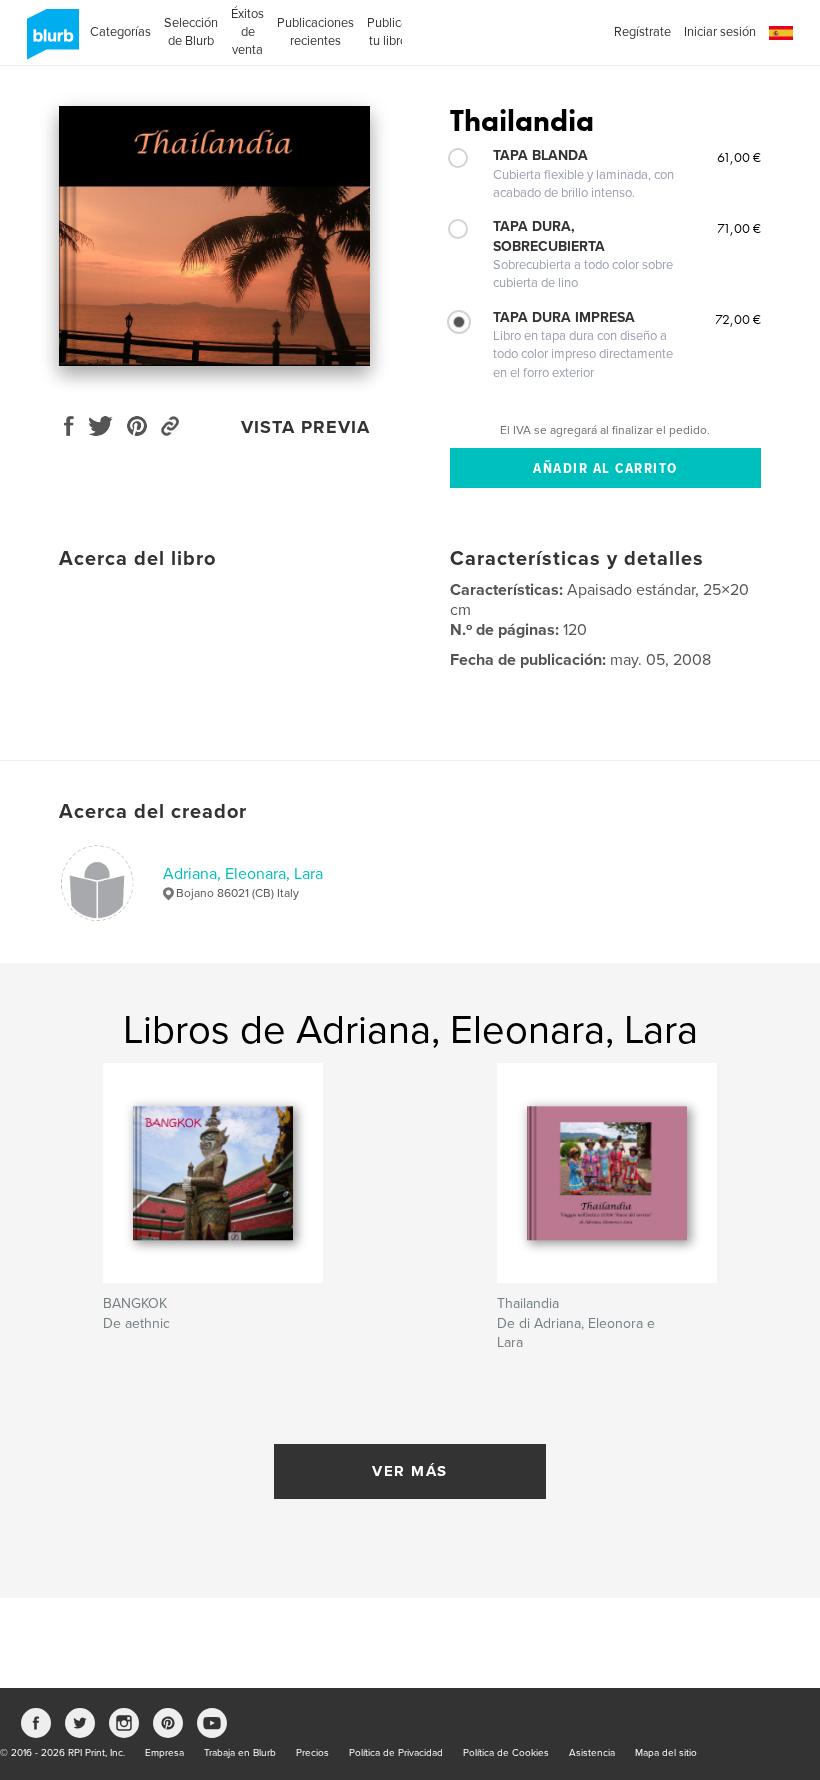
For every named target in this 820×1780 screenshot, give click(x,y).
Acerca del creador (153, 812)
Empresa (164, 1753)
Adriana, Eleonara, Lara (243, 874)
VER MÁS (410, 1471)
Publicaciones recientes (315, 32)
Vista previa (305, 427)
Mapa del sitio (666, 1753)
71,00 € (739, 228)
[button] (781, 33)
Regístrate (642, 32)
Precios (312, 1753)
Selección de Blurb (191, 32)
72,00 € (738, 319)
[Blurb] (49, 42)
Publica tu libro (387, 32)
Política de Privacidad (396, 1753)
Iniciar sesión (720, 32)
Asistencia (592, 1753)
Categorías (120, 32)
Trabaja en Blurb (240, 1753)
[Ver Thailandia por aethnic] (214, 236)
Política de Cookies (506, 1753)
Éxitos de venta (247, 32)
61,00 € (739, 157)
